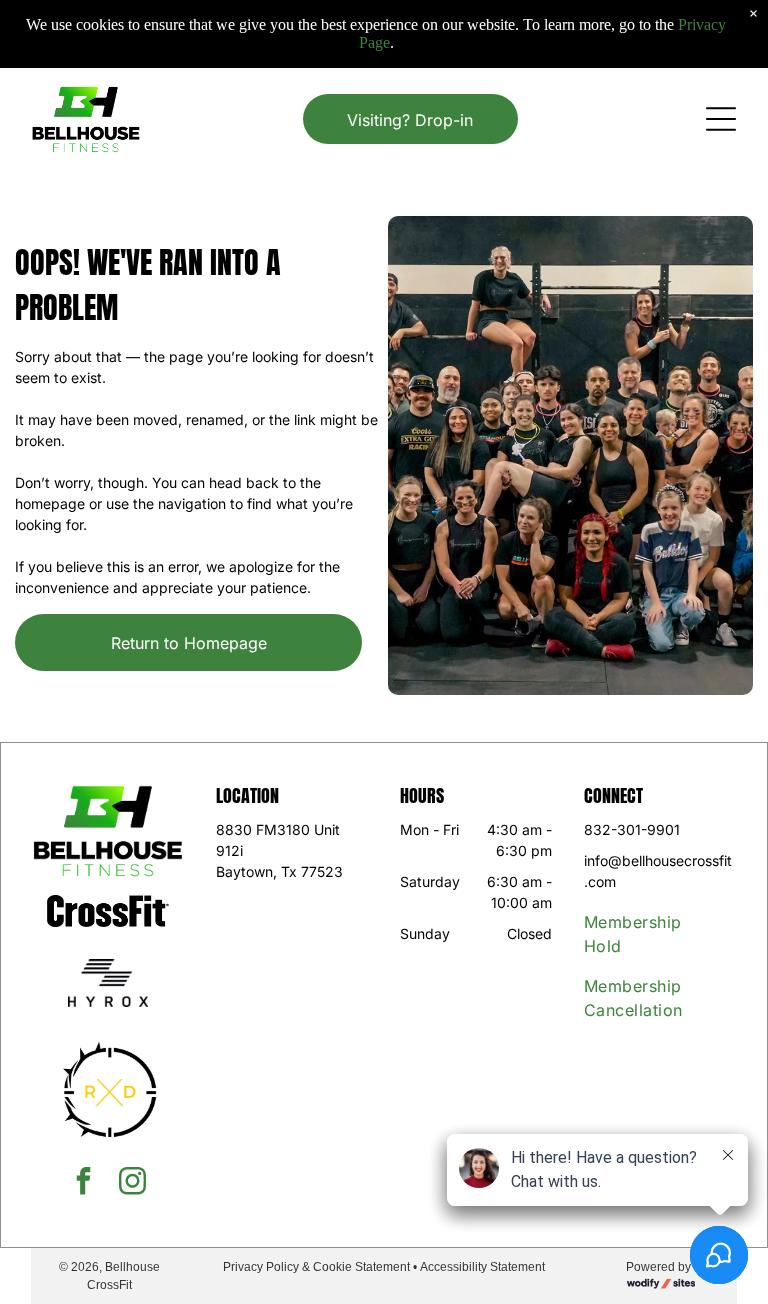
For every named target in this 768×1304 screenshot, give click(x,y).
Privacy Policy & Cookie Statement (316, 1267)
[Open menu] (721, 119)
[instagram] (133, 1183)
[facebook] (84, 1183)
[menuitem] (633, 934)
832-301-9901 (632, 829)
